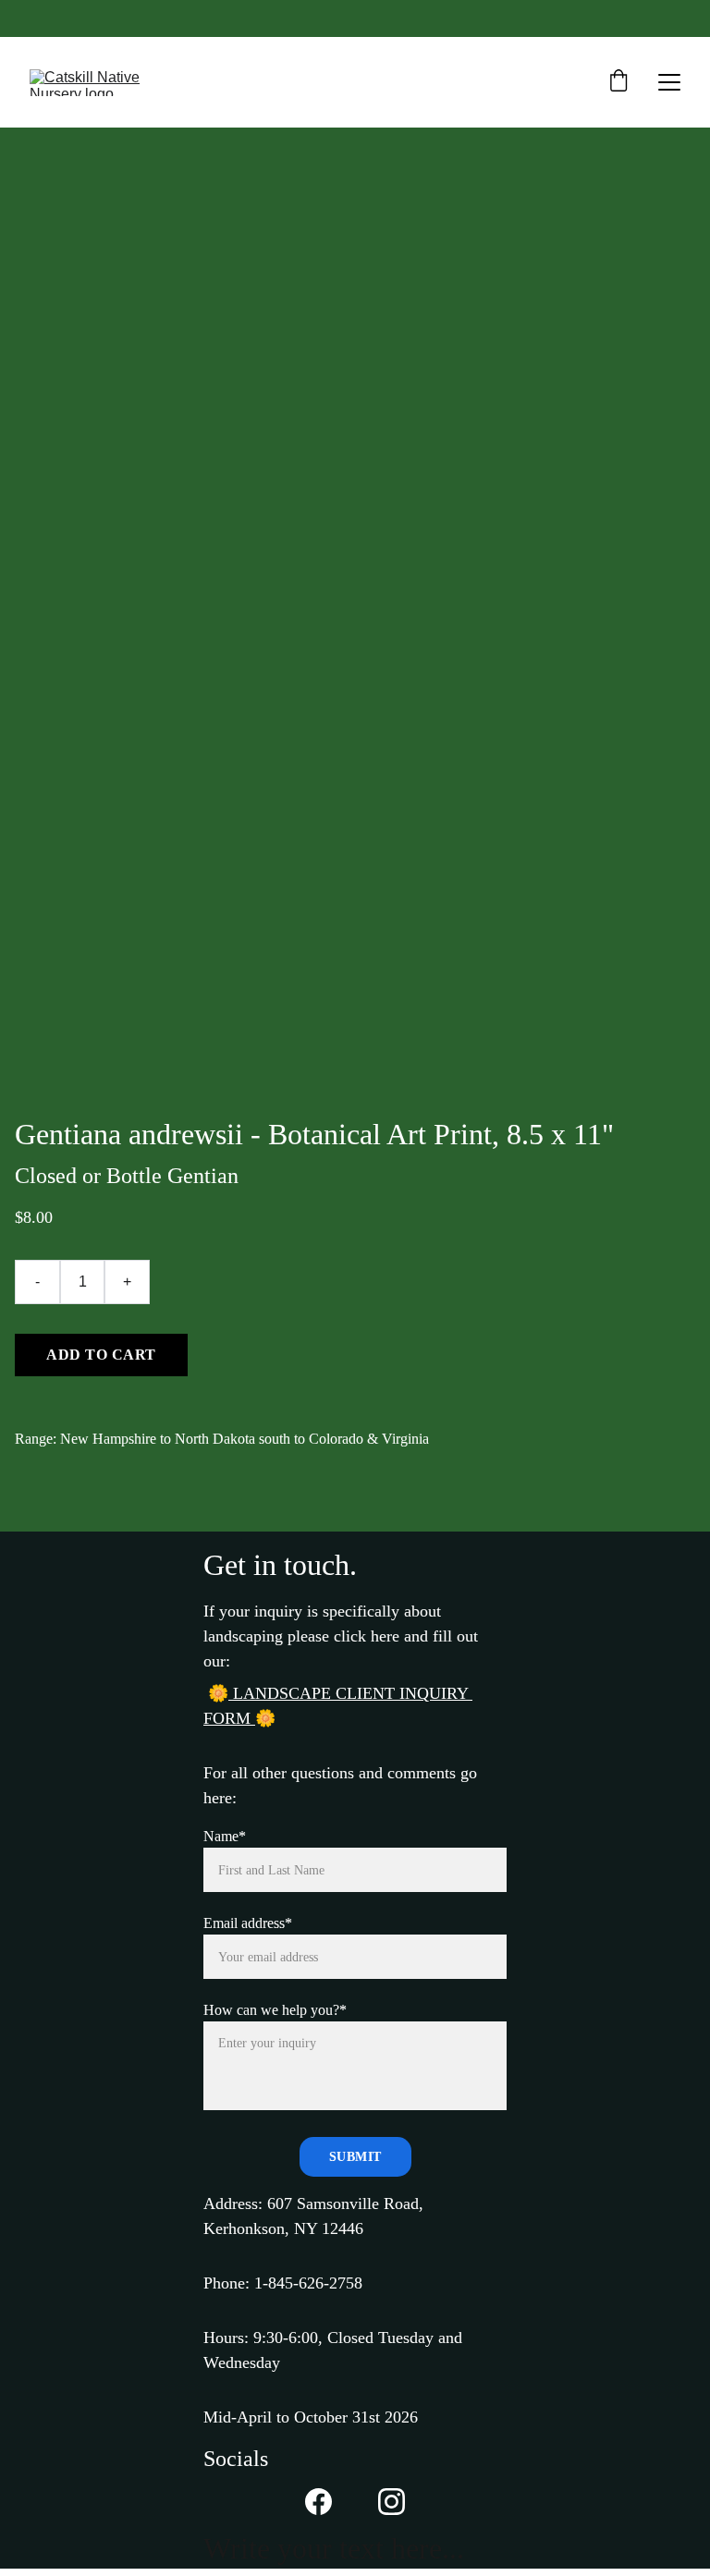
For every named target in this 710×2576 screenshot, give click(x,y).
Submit (355, 2157)
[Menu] (669, 82)
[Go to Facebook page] (318, 2502)
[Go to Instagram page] (392, 2502)
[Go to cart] (618, 82)
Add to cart (101, 1355)
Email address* (248, 1923)
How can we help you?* (275, 2010)
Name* (225, 1836)
